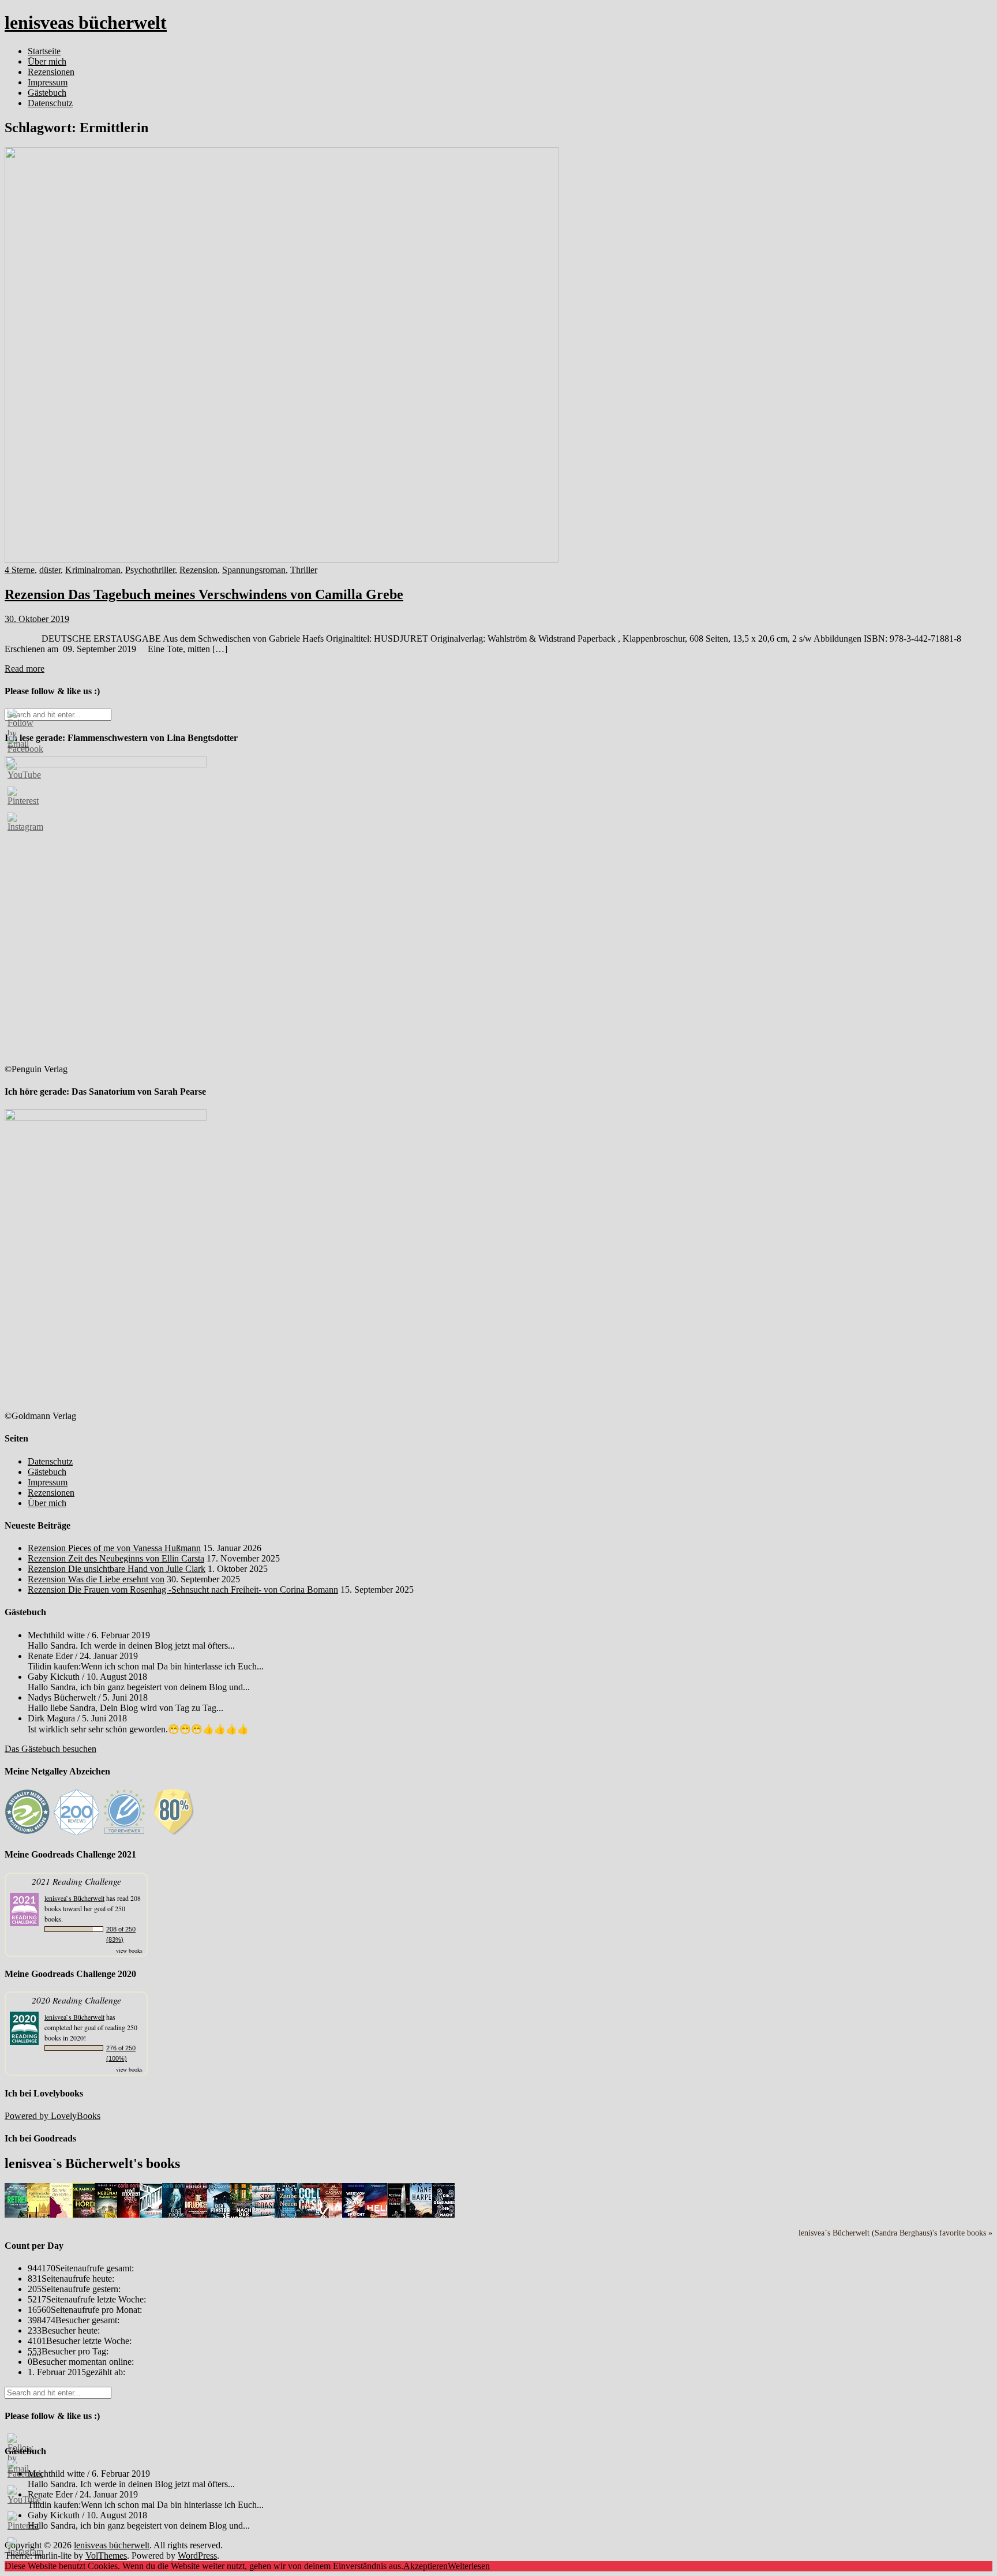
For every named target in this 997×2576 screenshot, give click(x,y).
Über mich (47, 61)
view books (129, 1950)
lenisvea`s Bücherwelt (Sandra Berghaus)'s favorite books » (895, 2233)
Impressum (48, 82)
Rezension (198, 570)
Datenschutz (50, 103)
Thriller (304, 570)
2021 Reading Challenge (76, 1881)
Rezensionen (51, 72)
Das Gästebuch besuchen (50, 1749)
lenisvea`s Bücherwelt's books (92, 2163)
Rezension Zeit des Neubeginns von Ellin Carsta (116, 1558)
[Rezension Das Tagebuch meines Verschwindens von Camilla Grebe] (282, 559)
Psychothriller (150, 570)
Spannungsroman (254, 570)
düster (50, 570)
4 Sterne (20, 570)
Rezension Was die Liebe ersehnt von (96, 1579)
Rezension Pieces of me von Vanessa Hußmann (114, 1548)
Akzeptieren (426, 2566)
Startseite (44, 51)
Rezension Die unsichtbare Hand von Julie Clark (117, 1569)
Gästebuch (47, 93)
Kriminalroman (93, 570)
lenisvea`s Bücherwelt (74, 1898)
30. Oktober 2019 (37, 619)
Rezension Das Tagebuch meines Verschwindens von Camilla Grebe (204, 594)
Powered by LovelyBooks (53, 2116)
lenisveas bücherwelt (86, 23)
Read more (25, 669)
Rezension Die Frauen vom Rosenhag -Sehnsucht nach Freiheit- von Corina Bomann (183, 1590)
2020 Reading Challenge (76, 2000)
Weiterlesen (469, 2566)
